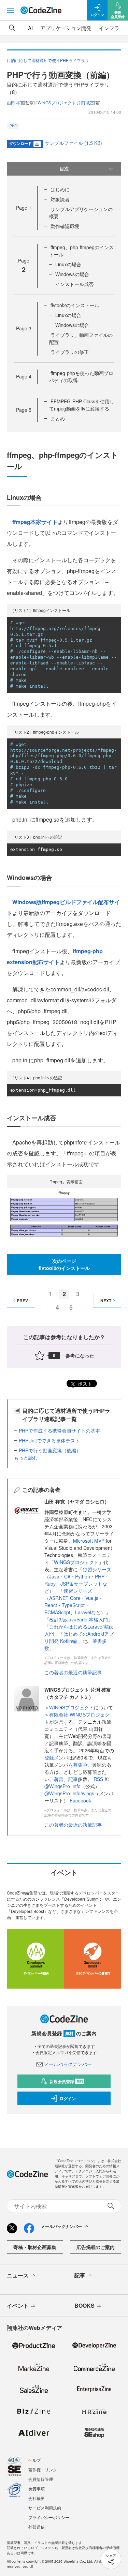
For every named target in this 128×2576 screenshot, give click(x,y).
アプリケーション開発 (66, 28)
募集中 (80, 1765)
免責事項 (37, 2489)
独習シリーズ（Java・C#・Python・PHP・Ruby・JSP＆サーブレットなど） (78, 1580)
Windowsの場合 (72, 274)
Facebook (80, 1800)
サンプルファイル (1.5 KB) (73, 143)
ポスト (84, 1383)
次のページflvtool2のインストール (64, 1264)
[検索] (12, 28)
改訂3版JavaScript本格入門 (79, 1619)
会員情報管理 (41, 2479)
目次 (64, 168)
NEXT (106, 1301)
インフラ (109, 28)
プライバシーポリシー (49, 2517)
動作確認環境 (65, 226)
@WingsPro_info (62, 1786)
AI (30, 28)
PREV (22, 1301)
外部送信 (37, 2527)
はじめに (60, 189)
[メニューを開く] (10, 10)
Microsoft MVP (89, 1541)
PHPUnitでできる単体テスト (49, 1440)
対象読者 (60, 199)
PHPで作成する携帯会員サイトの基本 (59, 1431)
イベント (18, 2305)
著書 (59, 1779)
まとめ (58, 418)
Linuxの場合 (68, 264)
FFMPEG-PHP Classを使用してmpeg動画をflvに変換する (82, 405)
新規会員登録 (66, 2081)
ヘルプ (34, 2460)
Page (24, 208)
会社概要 (37, 2498)
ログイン (68, 2098)
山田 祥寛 (16, 102)
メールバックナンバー (68, 2064)
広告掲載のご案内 (96, 2247)
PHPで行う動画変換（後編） (50, 1450)
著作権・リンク (43, 2469)
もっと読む (26, 1457)
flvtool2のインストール (75, 305)
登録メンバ (56, 1757)
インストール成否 (74, 284)
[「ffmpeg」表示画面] (64, 1214)
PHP (13, 126)
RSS (99, 1779)
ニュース (18, 2275)
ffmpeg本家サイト (35, 522)
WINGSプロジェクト (76, 1562)
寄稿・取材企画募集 (35, 2247)
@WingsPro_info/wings (69, 1793)
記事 (73, 1779)
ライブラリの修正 (70, 352)
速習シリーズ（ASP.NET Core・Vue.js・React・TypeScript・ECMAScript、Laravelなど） (75, 1601)
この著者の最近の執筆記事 (73, 1672)
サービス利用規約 (45, 2508)
